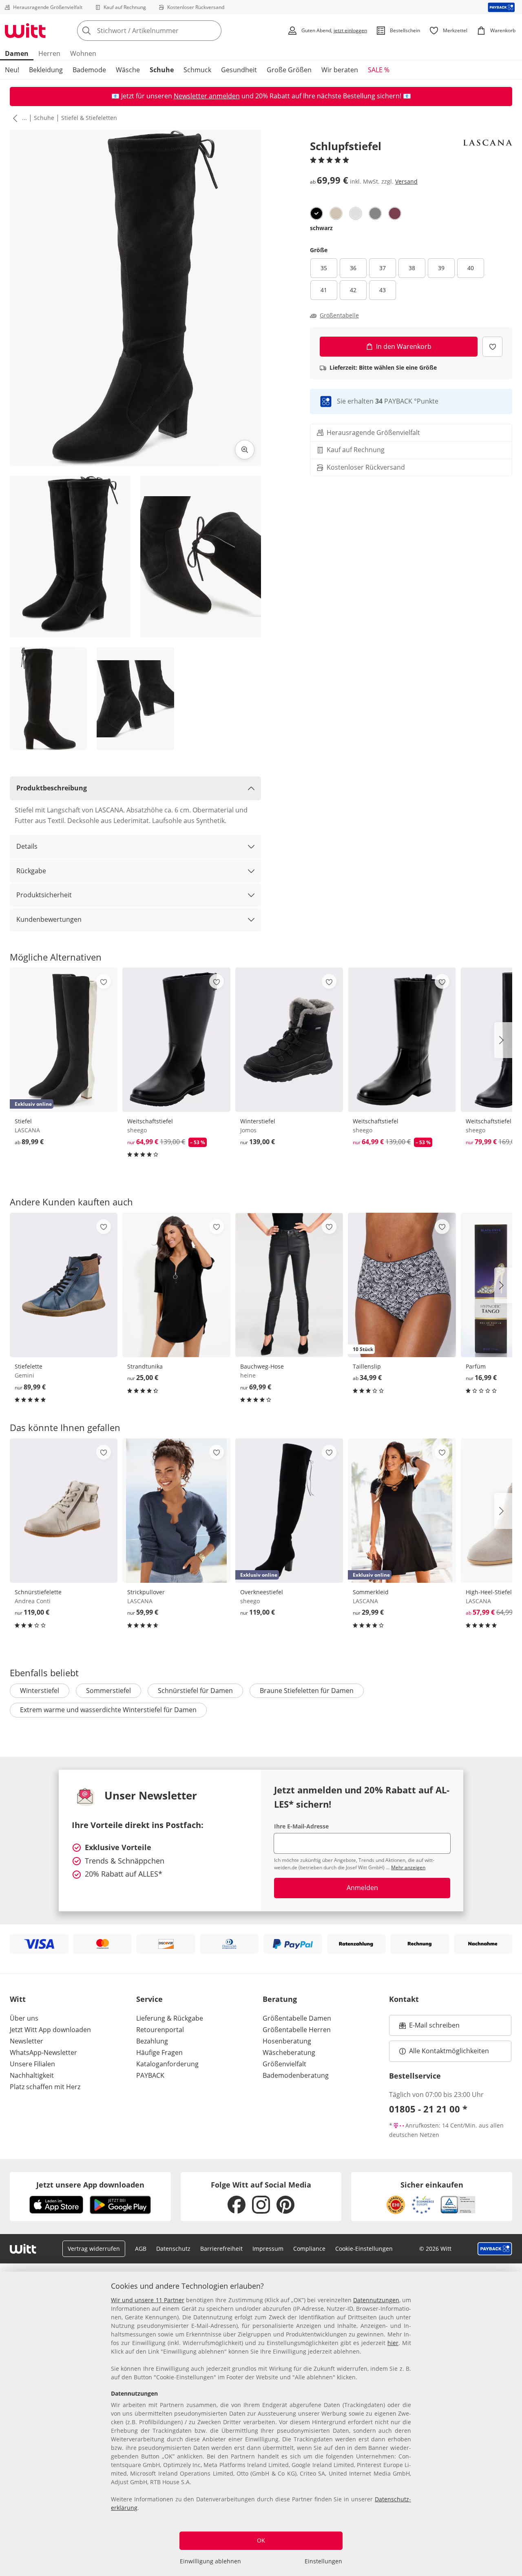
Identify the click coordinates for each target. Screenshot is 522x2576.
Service (149, 1999)
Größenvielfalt (284, 2064)
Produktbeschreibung (52, 788)
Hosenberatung (287, 2041)
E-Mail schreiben (429, 2028)
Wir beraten (340, 70)
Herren (49, 53)
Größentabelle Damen (297, 2018)
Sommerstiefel (108, 1691)
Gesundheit (239, 70)
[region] (261, 2424)
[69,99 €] (289, 1285)
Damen (17, 53)
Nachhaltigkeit (32, 2075)
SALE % (379, 70)
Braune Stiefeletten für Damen (307, 1691)
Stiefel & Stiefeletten (89, 118)
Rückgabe (31, 871)
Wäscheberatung (289, 2052)
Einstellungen (323, 2561)
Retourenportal (160, 2030)
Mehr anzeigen (408, 1867)
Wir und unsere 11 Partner (148, 2300)
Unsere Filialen (32, 2064)
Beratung (280, 1999)
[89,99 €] (64, 1285)
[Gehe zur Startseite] (25, 31)
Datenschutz (173, 2249)
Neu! (12, 70)
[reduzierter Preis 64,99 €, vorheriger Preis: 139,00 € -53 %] (176, 1040)
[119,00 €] (64, 1511)
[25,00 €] (176, 1285)
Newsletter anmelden (207, 96)
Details (27, 846)
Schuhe (162, 70)
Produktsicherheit (44, 895)
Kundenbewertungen (49, 919)
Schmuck (197, 70)
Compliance (309, 2249)
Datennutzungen (376, 2300)
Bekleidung (46, 70)
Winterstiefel (40, 1691)
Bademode (89, 70)
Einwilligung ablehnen (210, 2561)
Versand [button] (406, 181)
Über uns (24, 2018)
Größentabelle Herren (297, 2030)
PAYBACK (150, 2075)
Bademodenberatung (296, 2075)
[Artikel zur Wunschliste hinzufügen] (492, 347)
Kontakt (404, 1999)
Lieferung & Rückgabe (170, 2018)
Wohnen (83, 53)
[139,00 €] (289, 1040)
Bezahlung (152, 2041)
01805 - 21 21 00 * (428, 2109)
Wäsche (128, 70)
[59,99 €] (176, 1511)
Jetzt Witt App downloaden (50, 2030)
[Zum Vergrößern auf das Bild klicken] (245, 450)
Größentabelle (339, 315)
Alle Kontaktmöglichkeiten (449, 2051)
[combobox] (167, 31)
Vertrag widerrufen (94, 2249)
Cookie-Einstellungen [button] (364, 2249)
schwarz (321, 228)
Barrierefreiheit (221, 2249)
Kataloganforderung (167, 2064)
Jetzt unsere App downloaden (90, 2185)
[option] (316, 213)
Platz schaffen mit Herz (45, 2087)
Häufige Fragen (159, 2052)
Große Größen (289, 70)
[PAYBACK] (501, 7)
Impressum (268, 2249)
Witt (18, 1999)
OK (261, 2540)
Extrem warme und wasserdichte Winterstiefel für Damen (108, 1710)
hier (393, 2343)
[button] (13, 118)
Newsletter (27, 2041)
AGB (141, 2249)
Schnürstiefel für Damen (195, 1691)
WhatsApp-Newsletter (43, 2052)
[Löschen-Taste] (213, 31)
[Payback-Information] (495, 2249)
